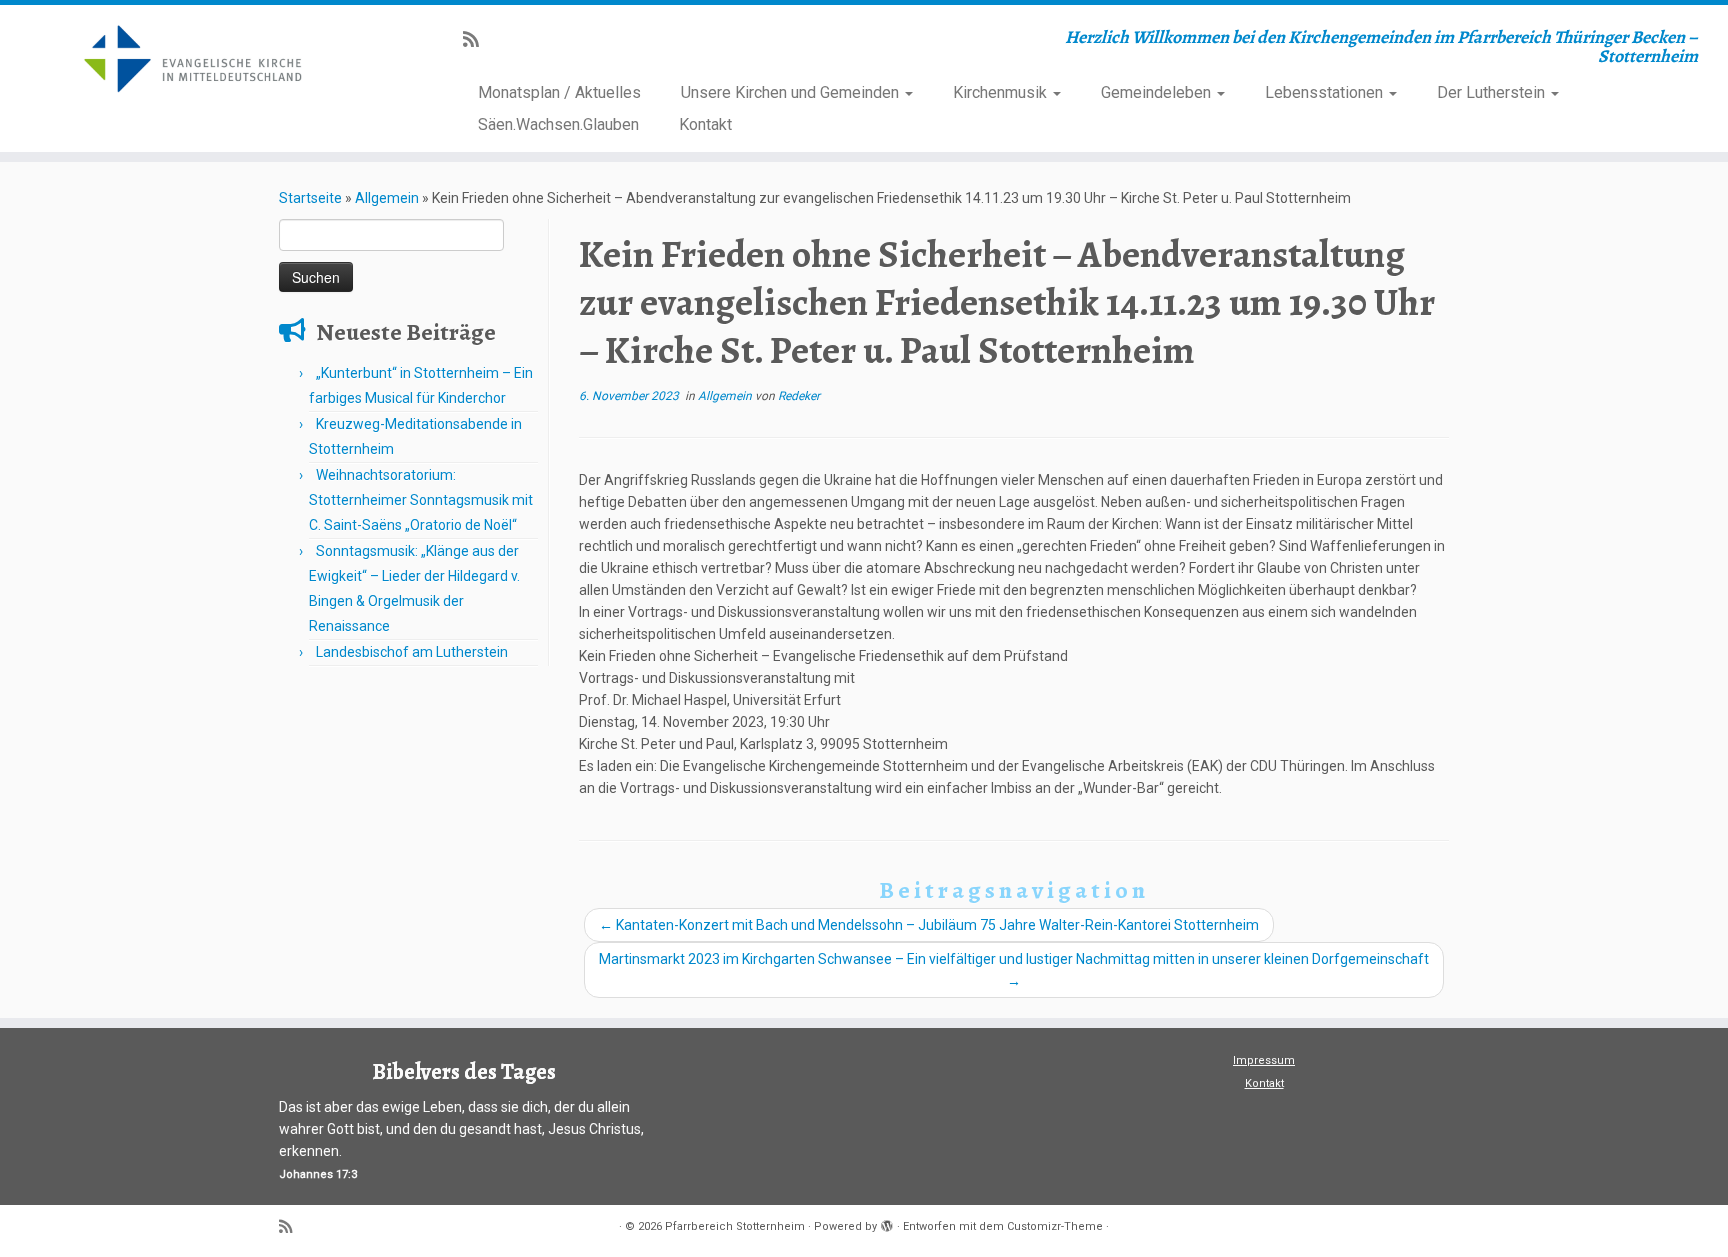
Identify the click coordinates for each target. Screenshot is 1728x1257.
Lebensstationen (1326, 92)
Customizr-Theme (1055, 1226)
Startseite (310, 198)
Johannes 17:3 (318, 1174)
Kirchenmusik (1002, 92)
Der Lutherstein (1493, 92)
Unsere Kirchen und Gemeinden (792, 92)
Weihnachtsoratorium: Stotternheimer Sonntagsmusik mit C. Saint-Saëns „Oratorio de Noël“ (421, 500)
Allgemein (387, 198)
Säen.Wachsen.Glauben (558, 124)
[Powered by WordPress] (887, 1223)
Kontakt (705, 124)
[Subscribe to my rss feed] (477, 39)
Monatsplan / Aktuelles (559, 92)
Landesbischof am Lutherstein (412, 652)
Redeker (799, 396)
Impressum (1264, 1060)
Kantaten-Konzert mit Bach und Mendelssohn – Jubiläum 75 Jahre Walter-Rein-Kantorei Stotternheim (929, 925)
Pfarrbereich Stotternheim (735, 1226)
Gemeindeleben (1158, 92)
